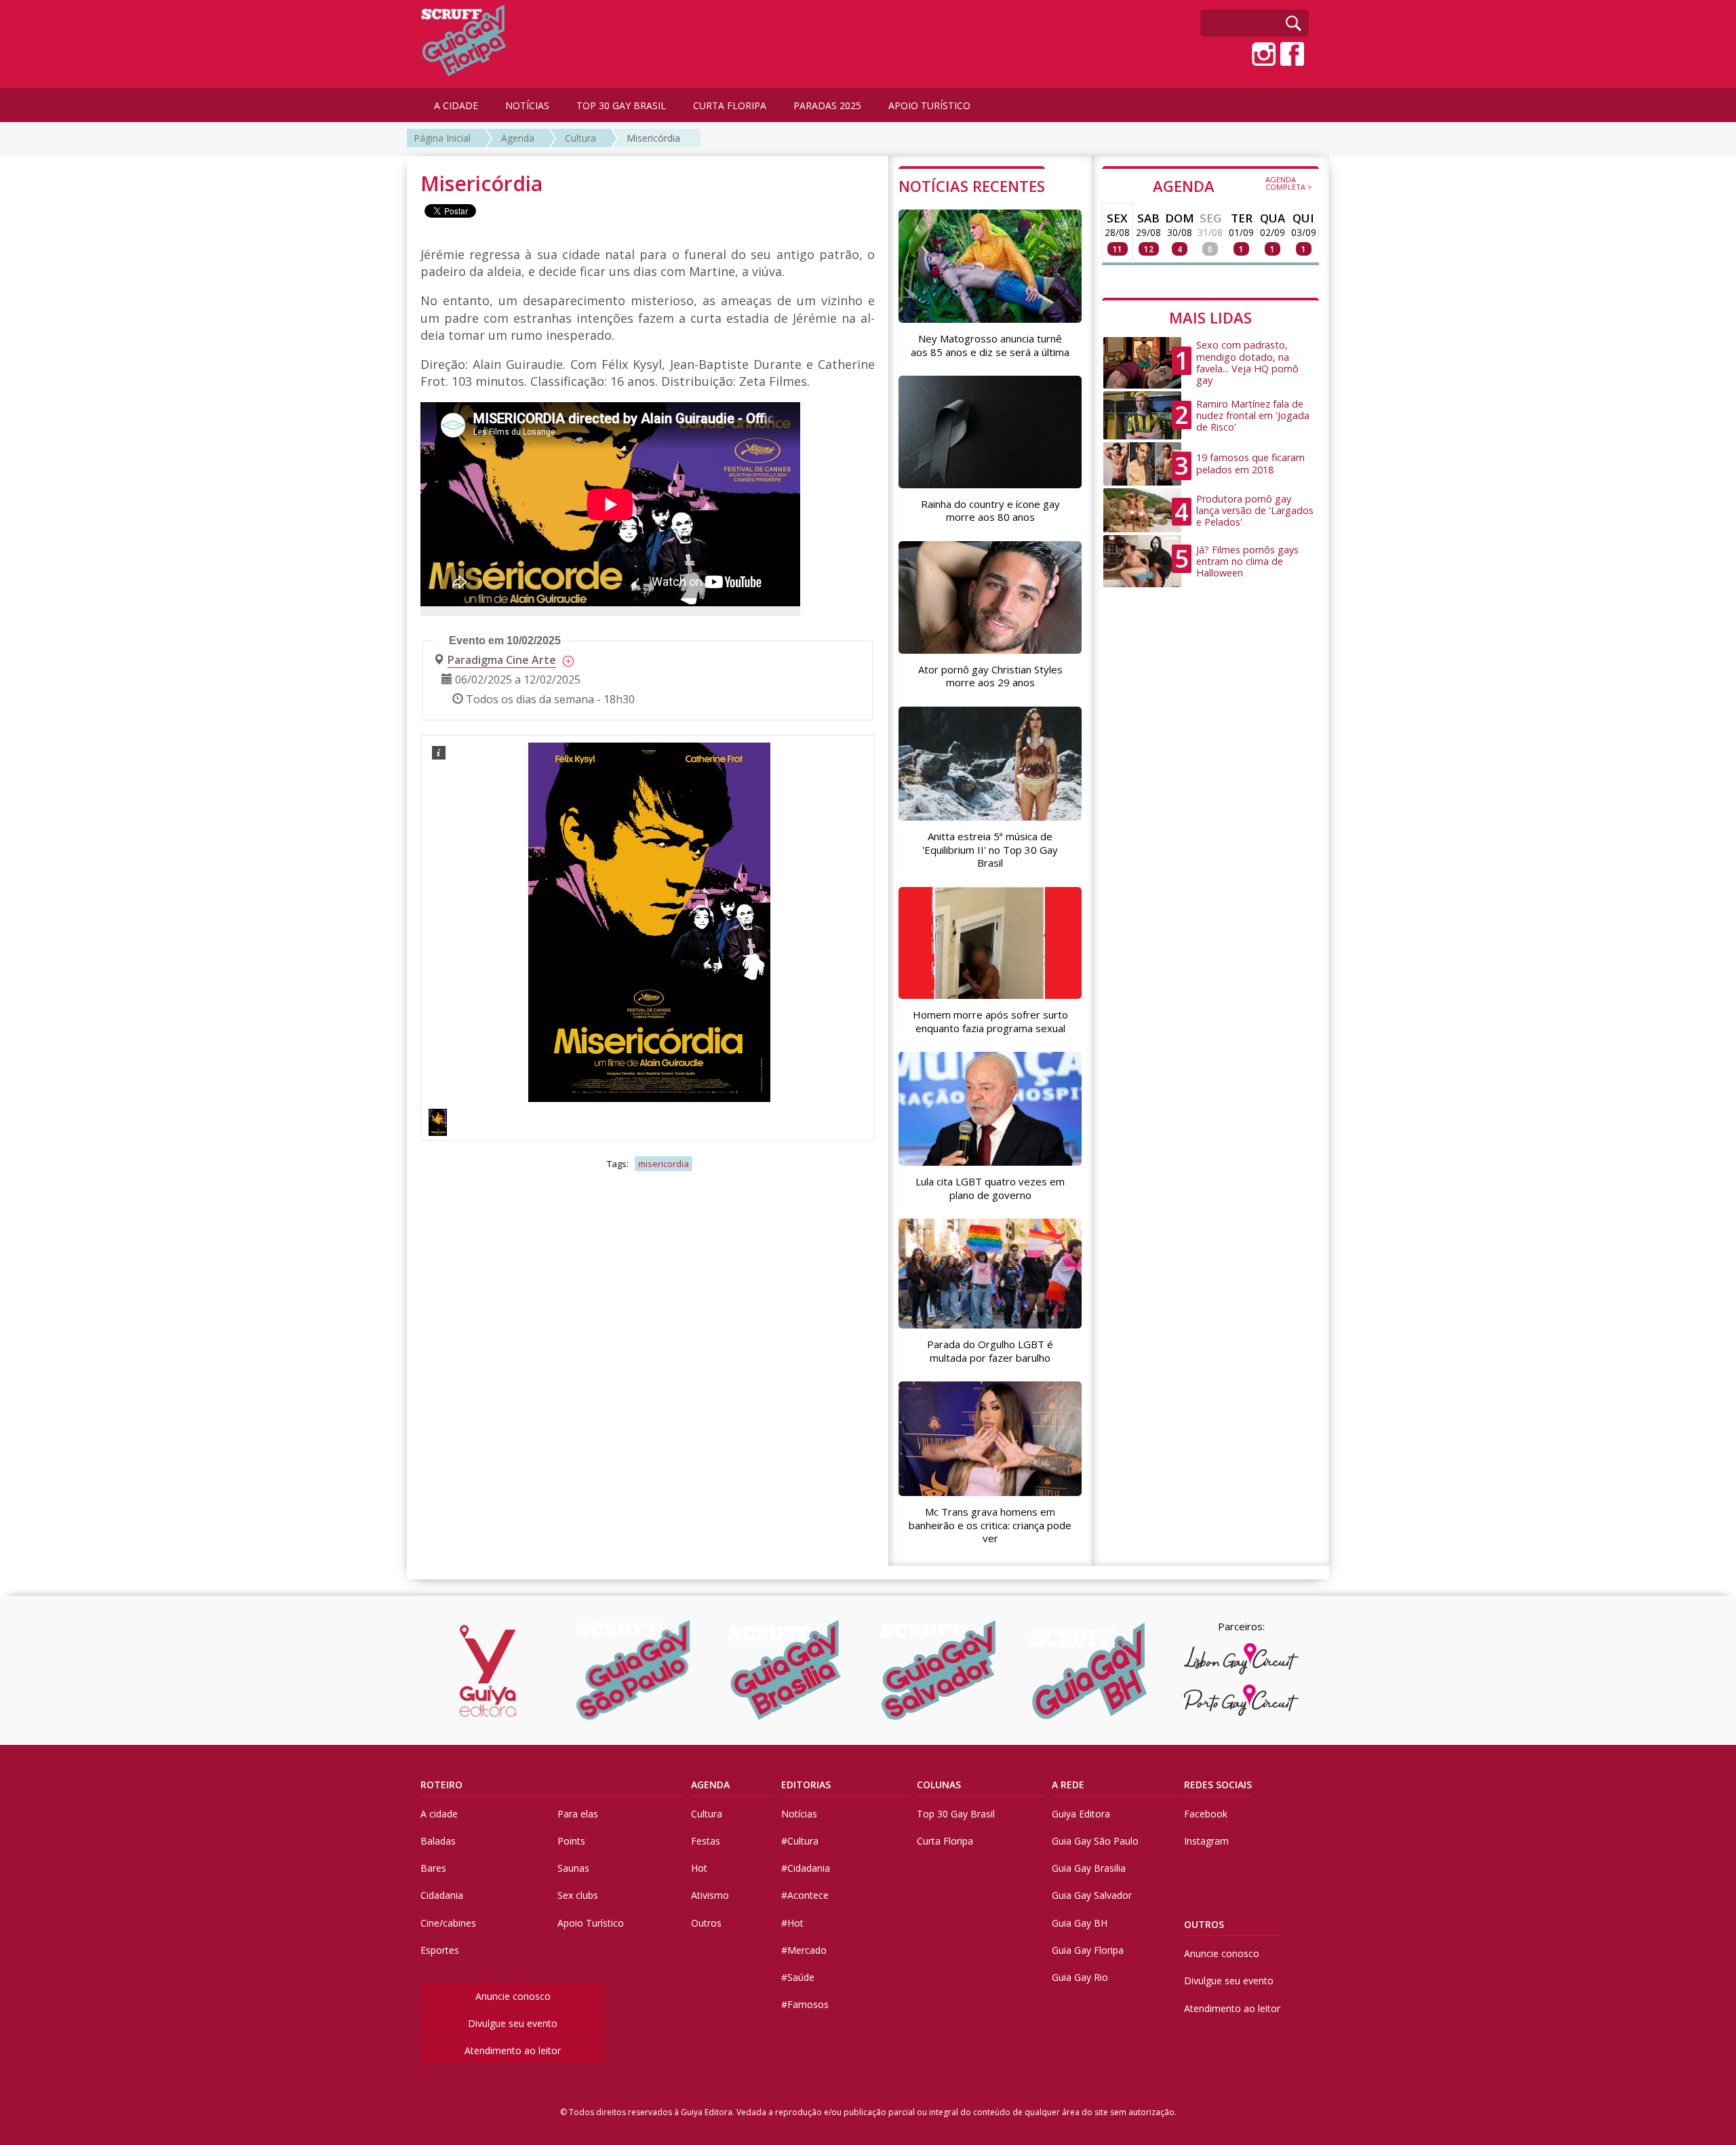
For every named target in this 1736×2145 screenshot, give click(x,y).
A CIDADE (456, 105)
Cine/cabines (448, 1923)
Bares (433, 1868)
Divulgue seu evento (513, 2023)
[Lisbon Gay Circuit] (1241, 1659)
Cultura (580, 138)
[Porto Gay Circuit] (1241, 1700)
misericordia (664, 1164)
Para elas (578, 1814)
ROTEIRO (441, 1785)
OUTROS (1204, 1924)
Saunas (573, 1868)
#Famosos (805, 2004)
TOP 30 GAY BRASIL (621, 105)
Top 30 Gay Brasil (956, 1814)
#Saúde (798, 1977)
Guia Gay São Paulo (1095, 1841)
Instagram (1206, 1841)
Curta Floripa (945, 1841)
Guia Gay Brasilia (1089, 1868)
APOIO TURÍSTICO (929, 105)
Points (571, 1841)
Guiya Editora (1081, 1814)
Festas (706, 1841)
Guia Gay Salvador (1092, 1895)
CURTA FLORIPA (730, 105)
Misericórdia (653, 138)
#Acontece (805, 1895)
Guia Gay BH (1080, 1923)
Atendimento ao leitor (513, 2050)
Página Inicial (442, 138)
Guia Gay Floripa (1088, 1950)
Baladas (438, 1841)
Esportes (440, 1950)
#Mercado (804, 1950)
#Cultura (800, 1841)
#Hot (792, 1923)
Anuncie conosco (513, 1996)
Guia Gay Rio (1080, 1977)
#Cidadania (806, 1868)
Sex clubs (578, 1895)
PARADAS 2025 (827, 105)
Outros (706, 1923)
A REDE (1068, 1785)
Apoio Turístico (591, 1923)
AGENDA (1232, 185)
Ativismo (710, 1895)
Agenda (518, 138)
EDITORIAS (806, 1785)
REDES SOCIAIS (1218, 1785)
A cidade (439, 1814)
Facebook (1206, 1814)
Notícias (799, 1814)
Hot (699, 1868)
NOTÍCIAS (527, 105)
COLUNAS (939, 1785)
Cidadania (442, 1895)
